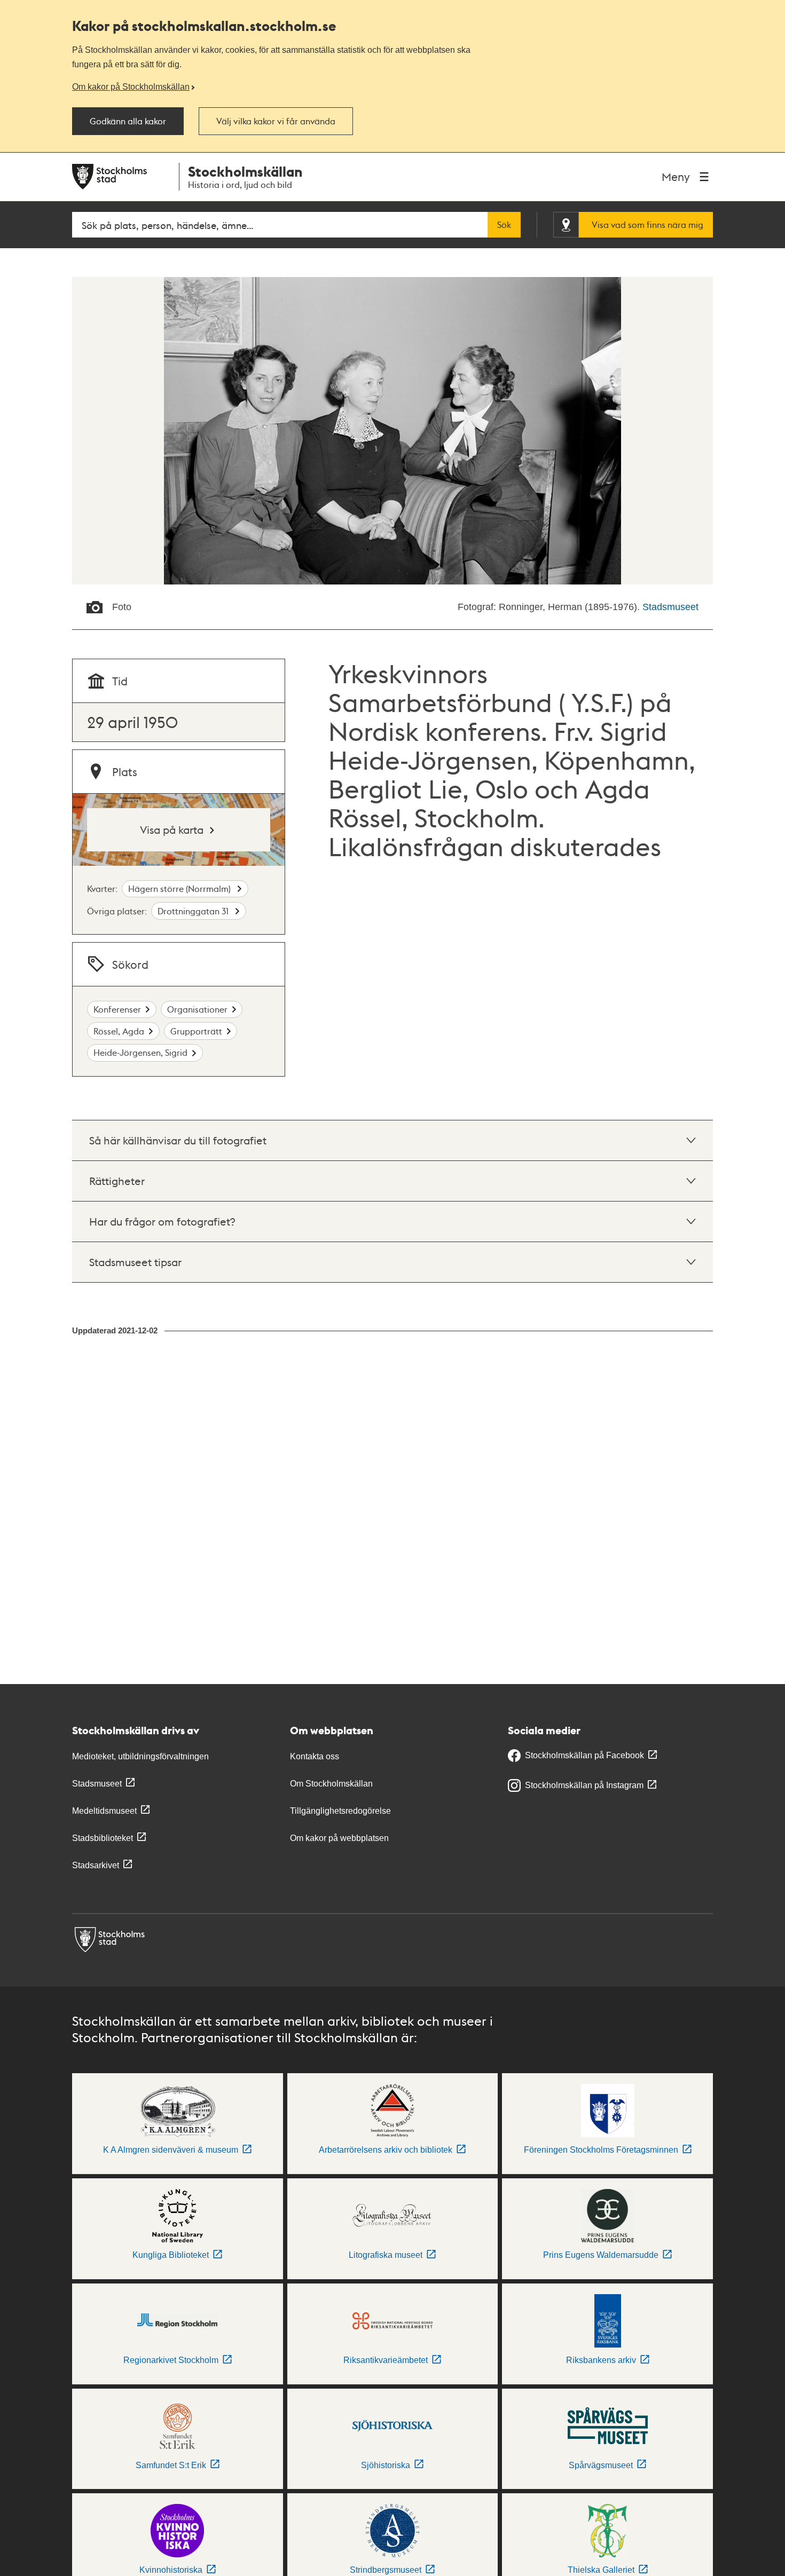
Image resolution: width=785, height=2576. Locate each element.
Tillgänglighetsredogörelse (340, 1811)
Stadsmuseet (670, 607)
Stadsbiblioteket (103, 1838)
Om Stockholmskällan (331, 1784)
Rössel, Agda (119, 1031)
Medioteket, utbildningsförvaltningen (140, 1756)
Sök (504, 225)
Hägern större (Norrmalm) (180, 888)
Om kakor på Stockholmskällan (131, 86)
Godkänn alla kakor (128, 121)
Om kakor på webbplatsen (339, 1838)
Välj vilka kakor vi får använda (276, 121)
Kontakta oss (315, 1756)
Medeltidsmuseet (104, 1811)
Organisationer (197, 1009)
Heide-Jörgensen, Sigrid (140, 1052)
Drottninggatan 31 (194, 911)
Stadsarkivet (96, 1865)
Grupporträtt (196, 1031)
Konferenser (117, 1009)
